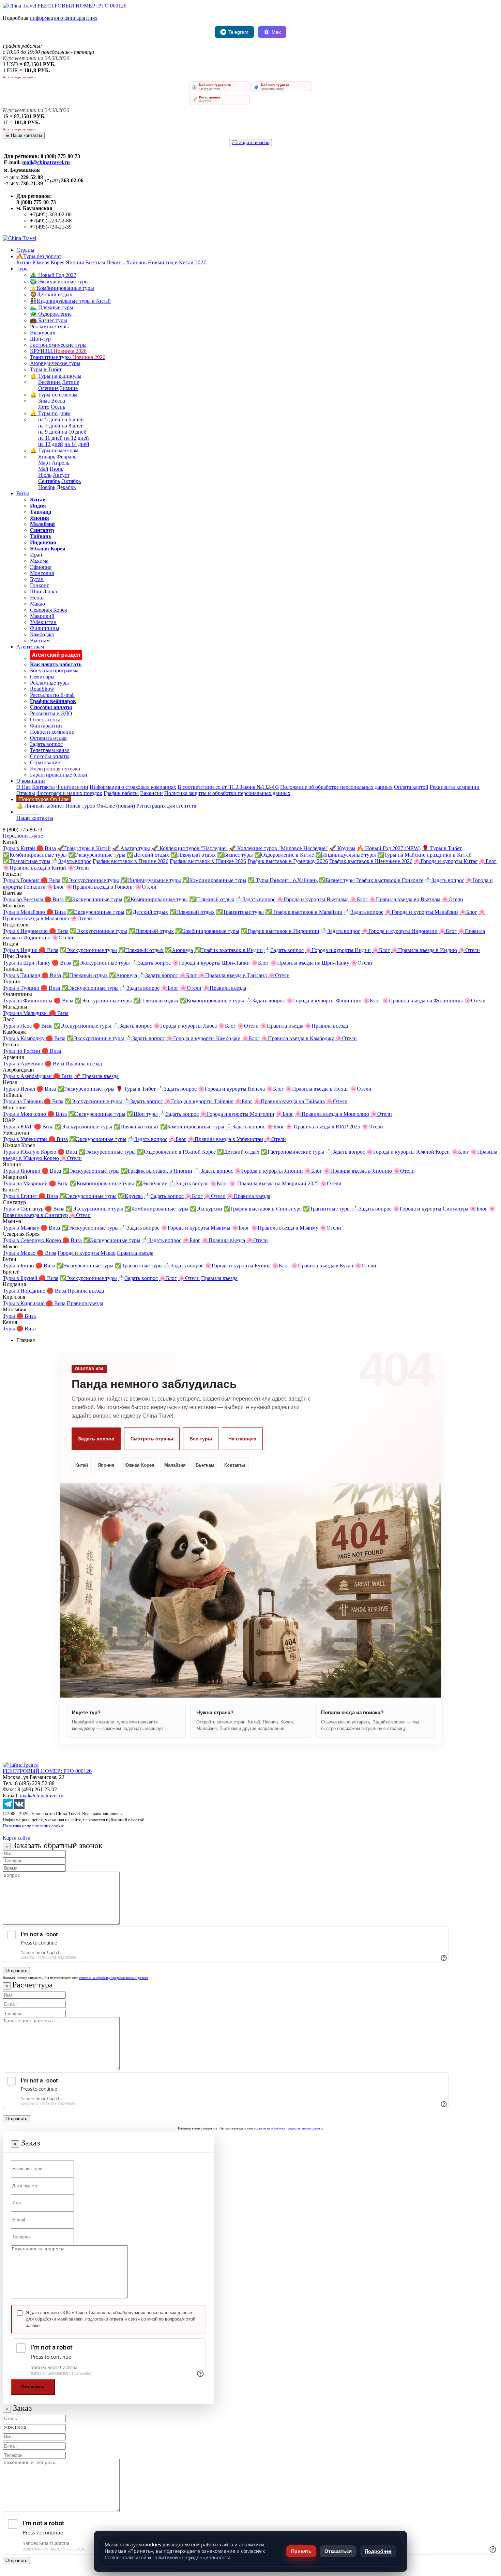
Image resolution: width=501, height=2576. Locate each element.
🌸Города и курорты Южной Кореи (408, 1152)
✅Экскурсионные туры (97, 855)
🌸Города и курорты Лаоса (185, 1026)
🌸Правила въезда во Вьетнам (405, 899)
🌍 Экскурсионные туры (59, 282)
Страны (25, 250)
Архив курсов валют (19, 77)
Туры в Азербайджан (28, 1076)
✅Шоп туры (142, 1114)
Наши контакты (35, 818)
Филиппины (45, 628)
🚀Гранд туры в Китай (84, 848)
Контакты (43, 787)
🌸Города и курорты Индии (338, 950)
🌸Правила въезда (224, 988)
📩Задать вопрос (72, 861)
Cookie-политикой (126, 2557)
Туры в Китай (20, 848)
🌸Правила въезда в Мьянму (285, 1228)
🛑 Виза (46, 848)
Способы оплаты (50, 756)
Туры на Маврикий (26, 1183)
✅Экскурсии (151, 1183)
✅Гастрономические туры (292, 1152)
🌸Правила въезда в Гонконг (100, 887)
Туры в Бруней (21, 1278)
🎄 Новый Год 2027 (53, 275)
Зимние (69, 388)
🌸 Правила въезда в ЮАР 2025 (323, 1127)
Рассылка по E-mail (52, 695)
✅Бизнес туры (235, 855)
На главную (242, 1439)
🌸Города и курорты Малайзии (421, 912)
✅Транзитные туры (27, 861)
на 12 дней (77, 438)
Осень (58, 407)
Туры (22, 269)
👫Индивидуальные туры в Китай (70, 301)
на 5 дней (49, 419)
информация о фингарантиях (64, 18)
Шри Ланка (43, 591)
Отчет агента (45, 720)
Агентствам (30, 647)
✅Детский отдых (148, 855)
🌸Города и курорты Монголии (237, 1114)
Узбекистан (43, 622)
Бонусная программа (54, 670)
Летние (71, 382)
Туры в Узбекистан (26, 1139)
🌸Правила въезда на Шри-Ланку (310, 963)
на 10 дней (74, 432)
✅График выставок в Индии (229, 950)
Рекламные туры (49, 326)
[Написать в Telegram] (8, 1807)
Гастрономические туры (58, 345)
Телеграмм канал (50, 750)
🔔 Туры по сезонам (54, 395)
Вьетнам (95, 262)
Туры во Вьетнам (24, 899)
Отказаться (338, 2551)
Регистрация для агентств (166, 806)
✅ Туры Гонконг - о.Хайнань (283, 880)
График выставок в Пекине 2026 (131, 861)
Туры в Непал (20, 1089)
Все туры (201, 1439)
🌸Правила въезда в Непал (317, 1089)
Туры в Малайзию (25, 912)
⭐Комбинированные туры (62, 288)
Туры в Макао (20, 1253)
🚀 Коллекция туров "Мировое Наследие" (278, 848)
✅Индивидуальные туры (346, 855)
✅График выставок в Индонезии (280, 931)
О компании (31, 781)
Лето (44, 407)
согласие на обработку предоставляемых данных (113, 1978)
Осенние (48, 388)
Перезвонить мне (23, 836)
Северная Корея (48, 610)
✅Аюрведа (179, 950)
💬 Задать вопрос (250, 143)
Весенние (49, 382)
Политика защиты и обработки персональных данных (227, 793)
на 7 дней (49, 426)
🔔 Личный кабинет (40, 806)
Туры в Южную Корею (30, 1152)
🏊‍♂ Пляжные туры (52, 307)
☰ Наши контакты (24, 135)
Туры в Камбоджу (24, 1038)
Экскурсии (43, 333)
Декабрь (66, 487)
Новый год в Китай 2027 (177, 262)
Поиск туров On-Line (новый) (100, 806)
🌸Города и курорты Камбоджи (203, 1038)
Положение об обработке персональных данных (336, 787)
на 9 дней (49, 432)
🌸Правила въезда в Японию (358, 1171)
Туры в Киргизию (24, 1303)
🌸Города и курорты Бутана (238, 1266)
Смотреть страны (152, 1439)
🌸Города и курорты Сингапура (431, 1209)
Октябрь (71, 481)
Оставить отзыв (48, 738)
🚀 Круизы (342, 848)
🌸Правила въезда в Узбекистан (225, 1139)
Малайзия (175, 1465)
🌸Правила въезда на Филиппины (422, 1001)
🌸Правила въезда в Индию (424, 950)
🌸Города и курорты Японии (269, 1171)
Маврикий (42, 616)
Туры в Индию (21, 950)
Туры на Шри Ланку (27, 963)
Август (61, 475)
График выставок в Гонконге (390, 880)
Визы (23, 493)
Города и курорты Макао (87, 1253)
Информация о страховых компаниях (133, 787)
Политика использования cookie (33, 1826)
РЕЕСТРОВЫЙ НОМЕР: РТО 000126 (82, 6)
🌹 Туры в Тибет (442, 848)
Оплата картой (411, 787)
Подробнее (378, 2551)
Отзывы (26, 793)
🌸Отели (78, 868)
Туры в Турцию (22, 988)
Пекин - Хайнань (126, 262)
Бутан (37, 579)
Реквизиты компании (455, 787)
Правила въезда (84, 1064)
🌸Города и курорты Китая (446, 861)
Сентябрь (49, 481)
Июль (45, 475)
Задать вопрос (46, 744)
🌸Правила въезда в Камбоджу (298, 1038)
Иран (36, 555)
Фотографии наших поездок (69, 793)
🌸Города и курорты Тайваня (199, 1101)
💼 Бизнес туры (49, 320)
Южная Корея (48, 262)
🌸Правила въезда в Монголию (332, 1114)
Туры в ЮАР (18, 1127)
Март (44, 463)
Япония (75, 262)
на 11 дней (50, 438)
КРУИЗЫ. (58, 351)
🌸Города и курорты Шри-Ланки (211, 963)
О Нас (24, 787)
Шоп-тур (40, 339)
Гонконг (40, 585)
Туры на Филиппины (28, 1001)
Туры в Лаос (18, 1026)
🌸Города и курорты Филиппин (324, 1001)
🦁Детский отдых (51, 294)
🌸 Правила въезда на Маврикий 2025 (274, 1183)
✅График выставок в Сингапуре (263, 1209)
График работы (121, 793)
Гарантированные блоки (59, 775)
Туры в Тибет (46, 369)
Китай (24, 262)
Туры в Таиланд (22, 975)
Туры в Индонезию (26, 931)
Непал (37, 598)
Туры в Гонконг (22, 880)
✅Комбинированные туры (35, 855)
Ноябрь (47, 487)
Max (276, 32)
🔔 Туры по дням (50, 413)
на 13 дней (51, 444)
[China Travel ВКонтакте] (19, 1807)
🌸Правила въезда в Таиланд (233, 975)
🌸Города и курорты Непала (231, 1089)
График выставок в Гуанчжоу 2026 (288, 861)
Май (43, 469)
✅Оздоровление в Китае (284, 855)
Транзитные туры (68, 357)
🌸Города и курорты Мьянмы (196, 1228)
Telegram (238, 32)
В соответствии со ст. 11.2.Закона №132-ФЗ (228, 787)
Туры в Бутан (19, 1266)
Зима (44, 401)
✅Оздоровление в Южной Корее (176, 1152)
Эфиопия (41, 567)
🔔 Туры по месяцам (54, 450)
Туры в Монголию (25, 1114)
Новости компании (52, 732)
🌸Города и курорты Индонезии (400, 931)
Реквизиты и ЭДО (51, 713)
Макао (37, 604)
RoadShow (42, 689)
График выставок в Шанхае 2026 (208, 861)
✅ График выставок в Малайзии (304, 912)
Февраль (66, 457)
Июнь (57, 469)
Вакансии (151, 793)
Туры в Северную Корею (33, 1240)
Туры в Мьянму (22, 1228)
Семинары (42, 677)
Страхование (45, 762)
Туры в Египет (21, 1196)
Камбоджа (42, 634)
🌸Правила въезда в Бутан (322, 1266)
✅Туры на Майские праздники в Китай (424, 855)
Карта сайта (17, 1838)
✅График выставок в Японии (157, 1171)
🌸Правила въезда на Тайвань (289, 1101)
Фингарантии (46, 726)
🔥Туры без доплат (39, 256)
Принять (301, 2551)
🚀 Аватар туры (131, 848)
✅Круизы (130, 1196)
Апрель (60, 463)
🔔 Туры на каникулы (56, 376)
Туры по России (22, 1051)
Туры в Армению (24, 1064)
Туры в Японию (22, 1171)
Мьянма (39, 561)
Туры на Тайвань (23, 1101)
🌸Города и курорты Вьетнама (313, 899)
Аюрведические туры (55, 363)
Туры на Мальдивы (26, 1013)
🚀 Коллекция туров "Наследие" (189, 848)
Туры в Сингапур (24, 1209)
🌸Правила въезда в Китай (34, 868)
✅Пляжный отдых (193, 855)
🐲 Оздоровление (51, 314)
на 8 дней (73, 426)
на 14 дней (77, 444)
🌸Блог (488, 861)
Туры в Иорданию (25, 1291)
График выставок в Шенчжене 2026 (371, 861)
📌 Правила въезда (96, 1076)
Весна (58, 401)
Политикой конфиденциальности (191, 2557)
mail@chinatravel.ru (46, 162)
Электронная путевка (55, 769)
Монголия (42, 573)
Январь (47, 457)
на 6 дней (73, 419)
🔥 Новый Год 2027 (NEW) (389, 848)
